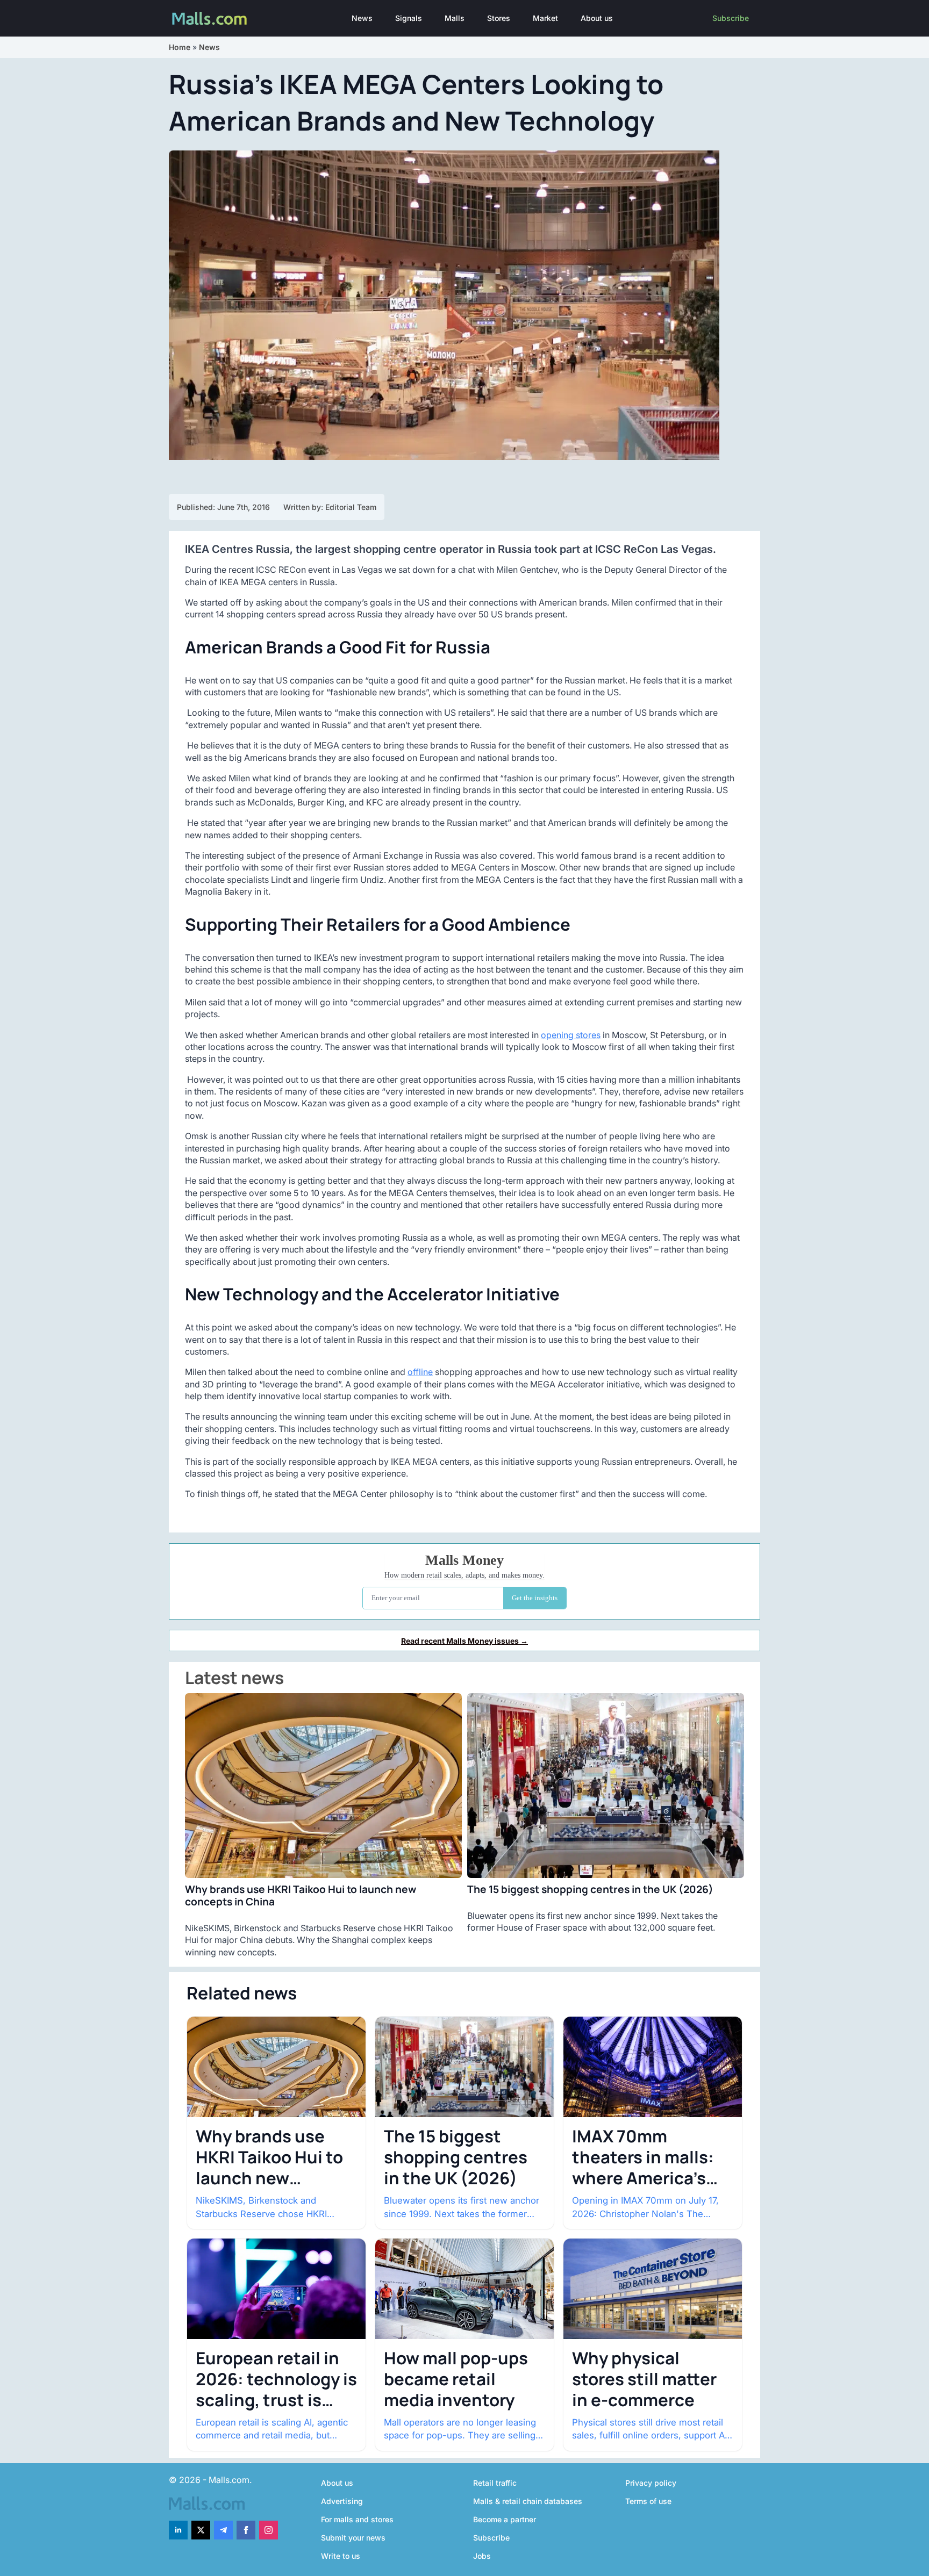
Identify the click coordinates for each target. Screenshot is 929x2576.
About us (597, 18)
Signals (409, 18)
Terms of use (648, 2501)
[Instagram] (269, 2530)
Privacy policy (651, 2483)
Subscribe (731, 18)
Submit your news (353, 2538)
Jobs (482, 2556)
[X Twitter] (201, 2530)
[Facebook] (246, 2530)
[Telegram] (223, 2530)
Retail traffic (495, 2483)
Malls (455, 18)
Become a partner (505, 2519)
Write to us (341, 2556)
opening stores (571, 1035)
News (362, 18)
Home (180, 47)
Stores (499, 18)
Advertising (342, 2501)
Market (545, 18)
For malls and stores (357, 2519)
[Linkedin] (178, 2530)
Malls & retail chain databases (528, 2501)
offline (420, 1372)
